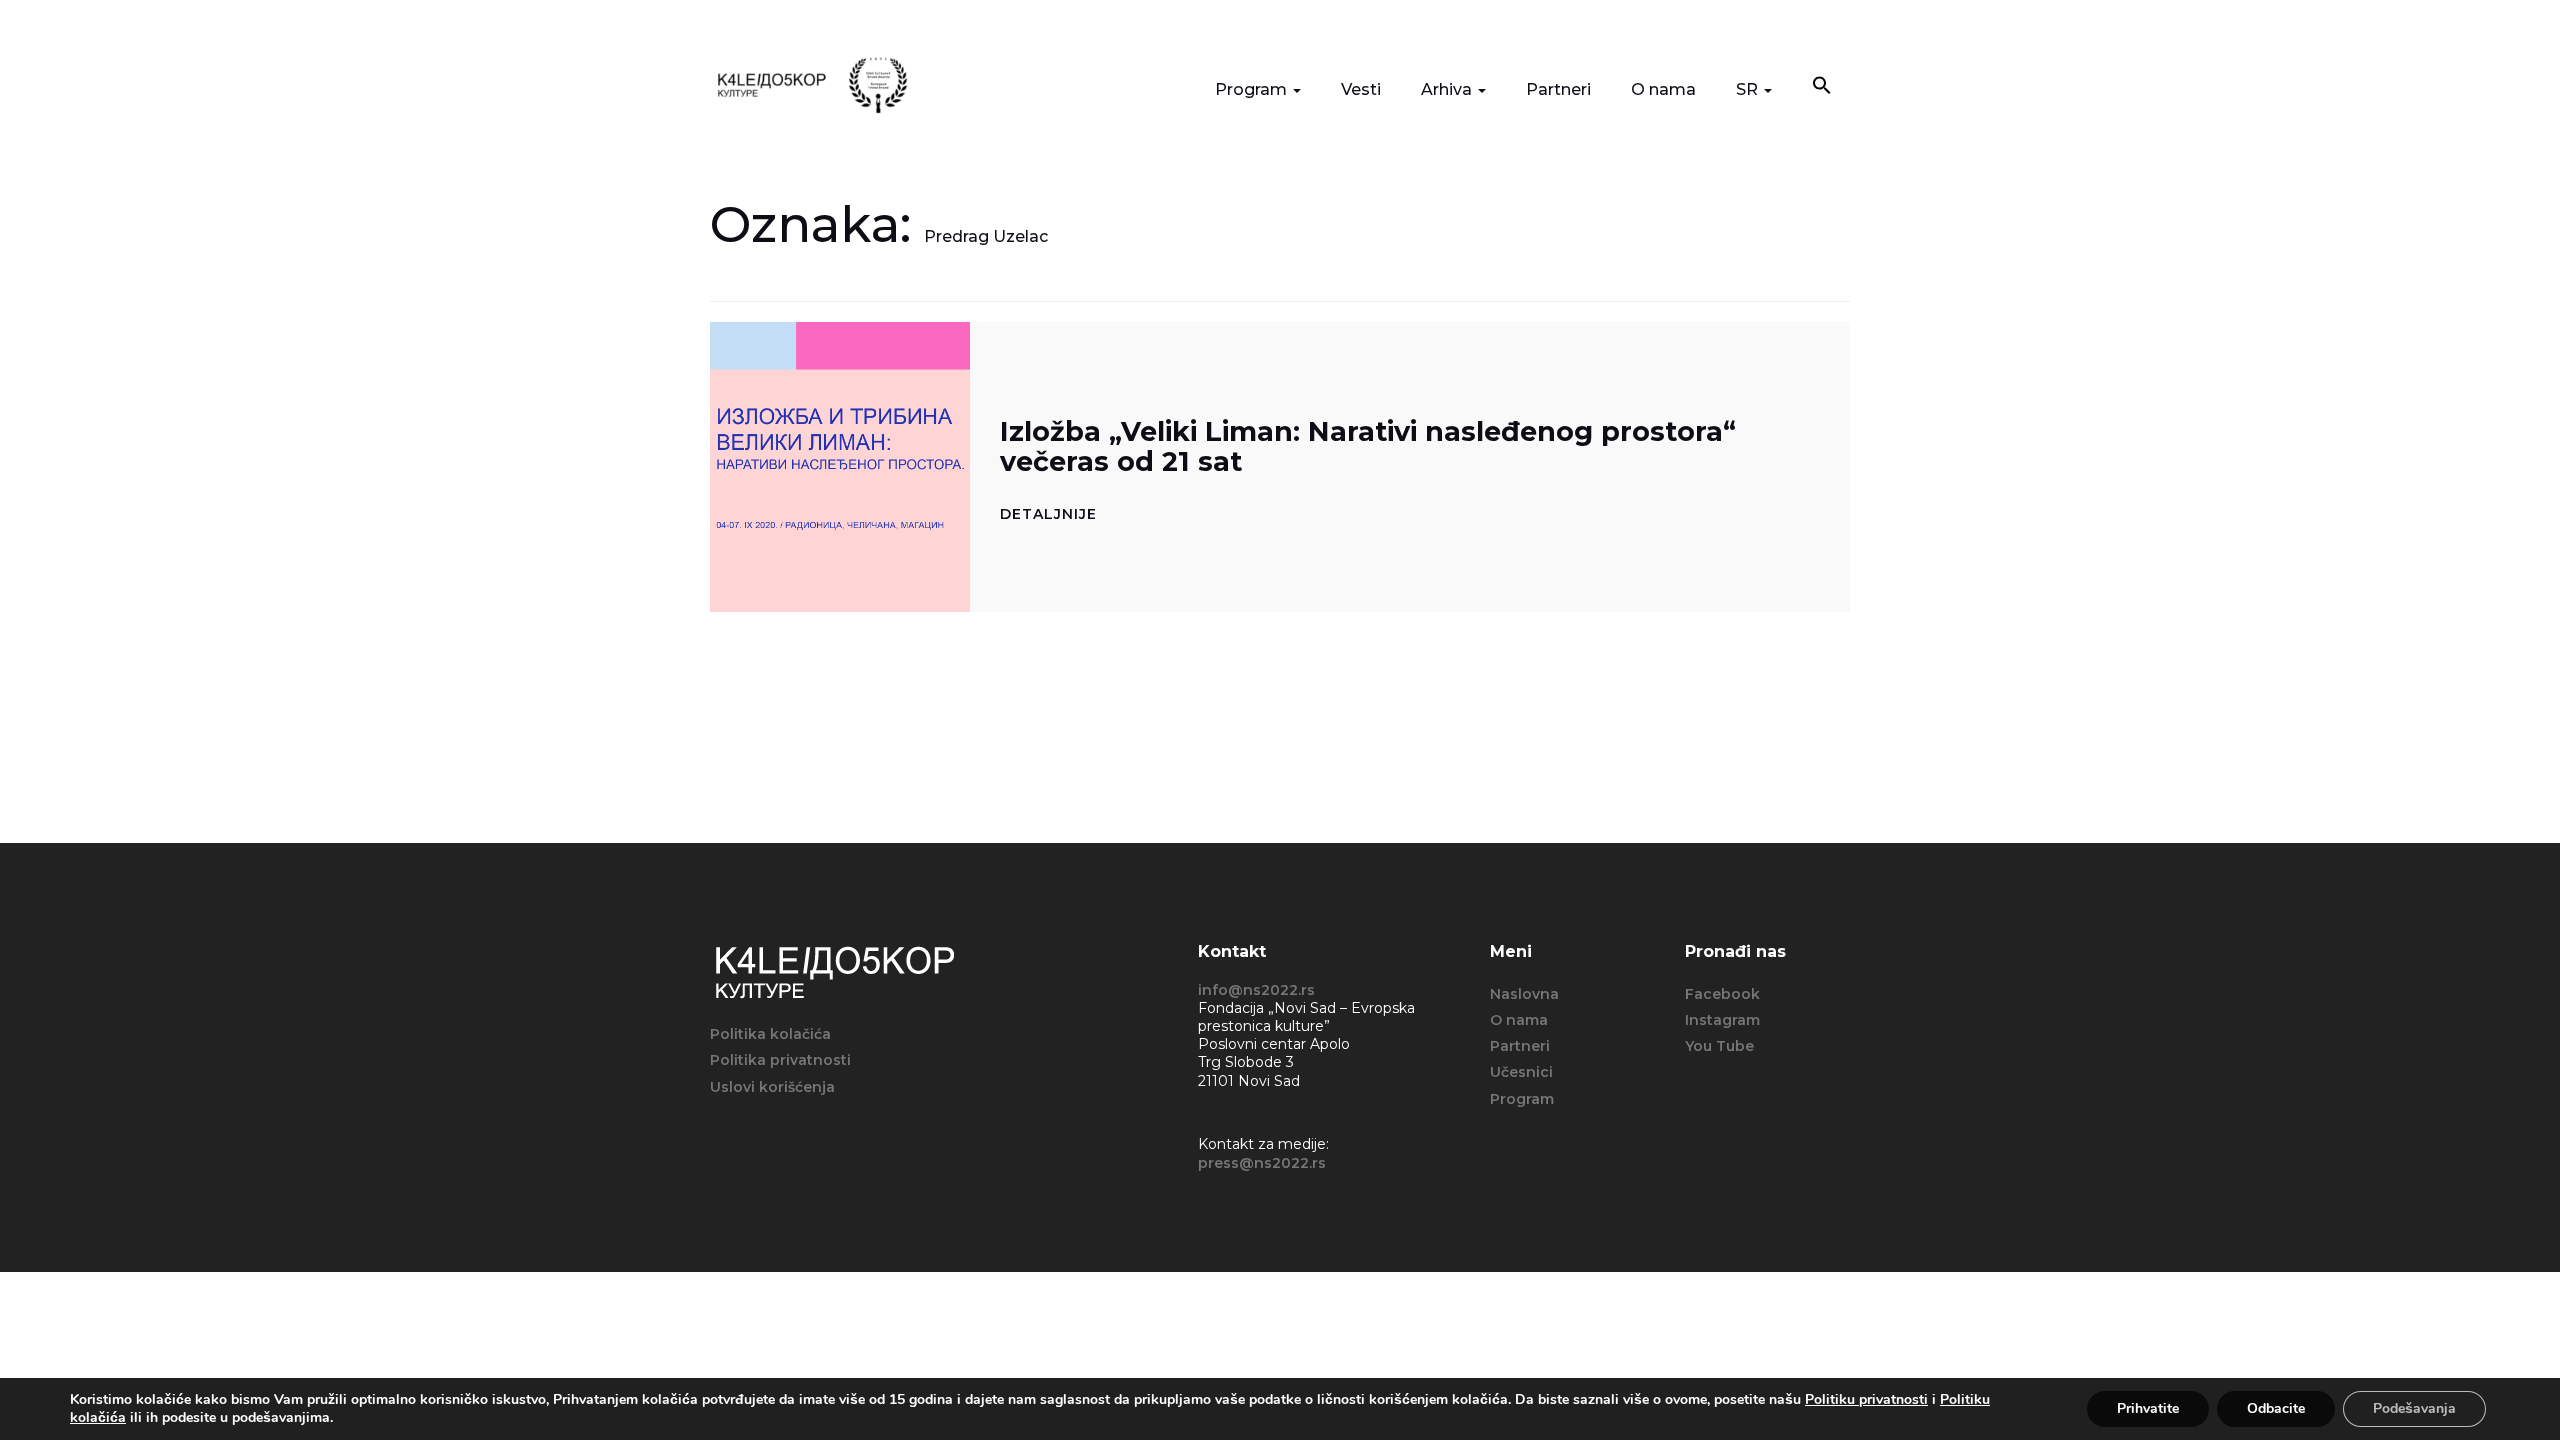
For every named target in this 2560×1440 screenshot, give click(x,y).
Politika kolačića (770, 1034)
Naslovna (1524, 994)
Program (1253, 89)
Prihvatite (2148, 1408)
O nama (1663, 89)
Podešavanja (2414, 1408)
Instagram (1722, 1020)
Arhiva (1448, 89)
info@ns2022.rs (1256, 990)
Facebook (1722, 994)
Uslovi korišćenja (772, 1087)
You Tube (1719, 1046)
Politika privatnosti (780, 1060)
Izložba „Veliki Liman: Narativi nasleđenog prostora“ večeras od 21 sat (1368, 446)
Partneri (1558, 89)
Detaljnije (1048, 514)
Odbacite (2276, 1408)
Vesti (1361, 89)
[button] (1822, 87)
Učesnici (1521, 1072)
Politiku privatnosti (1866, 1399)
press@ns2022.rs (1262, 1163)
